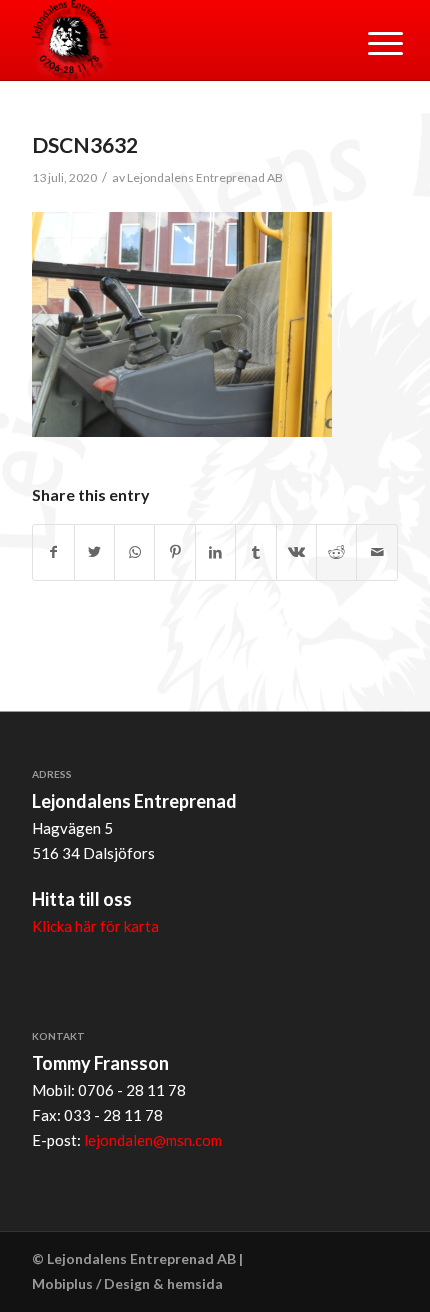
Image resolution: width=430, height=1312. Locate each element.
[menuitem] (370, 42)
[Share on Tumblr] (255, 552)
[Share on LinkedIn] (215, 552)
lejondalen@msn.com (153, 1140)
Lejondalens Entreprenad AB (205, 177)
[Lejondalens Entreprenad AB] (178, 40)
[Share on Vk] (296, 552)
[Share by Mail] (377, 552)
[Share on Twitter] (94, 552)
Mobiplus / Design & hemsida (127, 1283)
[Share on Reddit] (336, 552)
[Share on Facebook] (53, 552)
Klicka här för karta (95, 926)
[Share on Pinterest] (174, 552)
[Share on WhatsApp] (134, 552)
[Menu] (370, 42)
